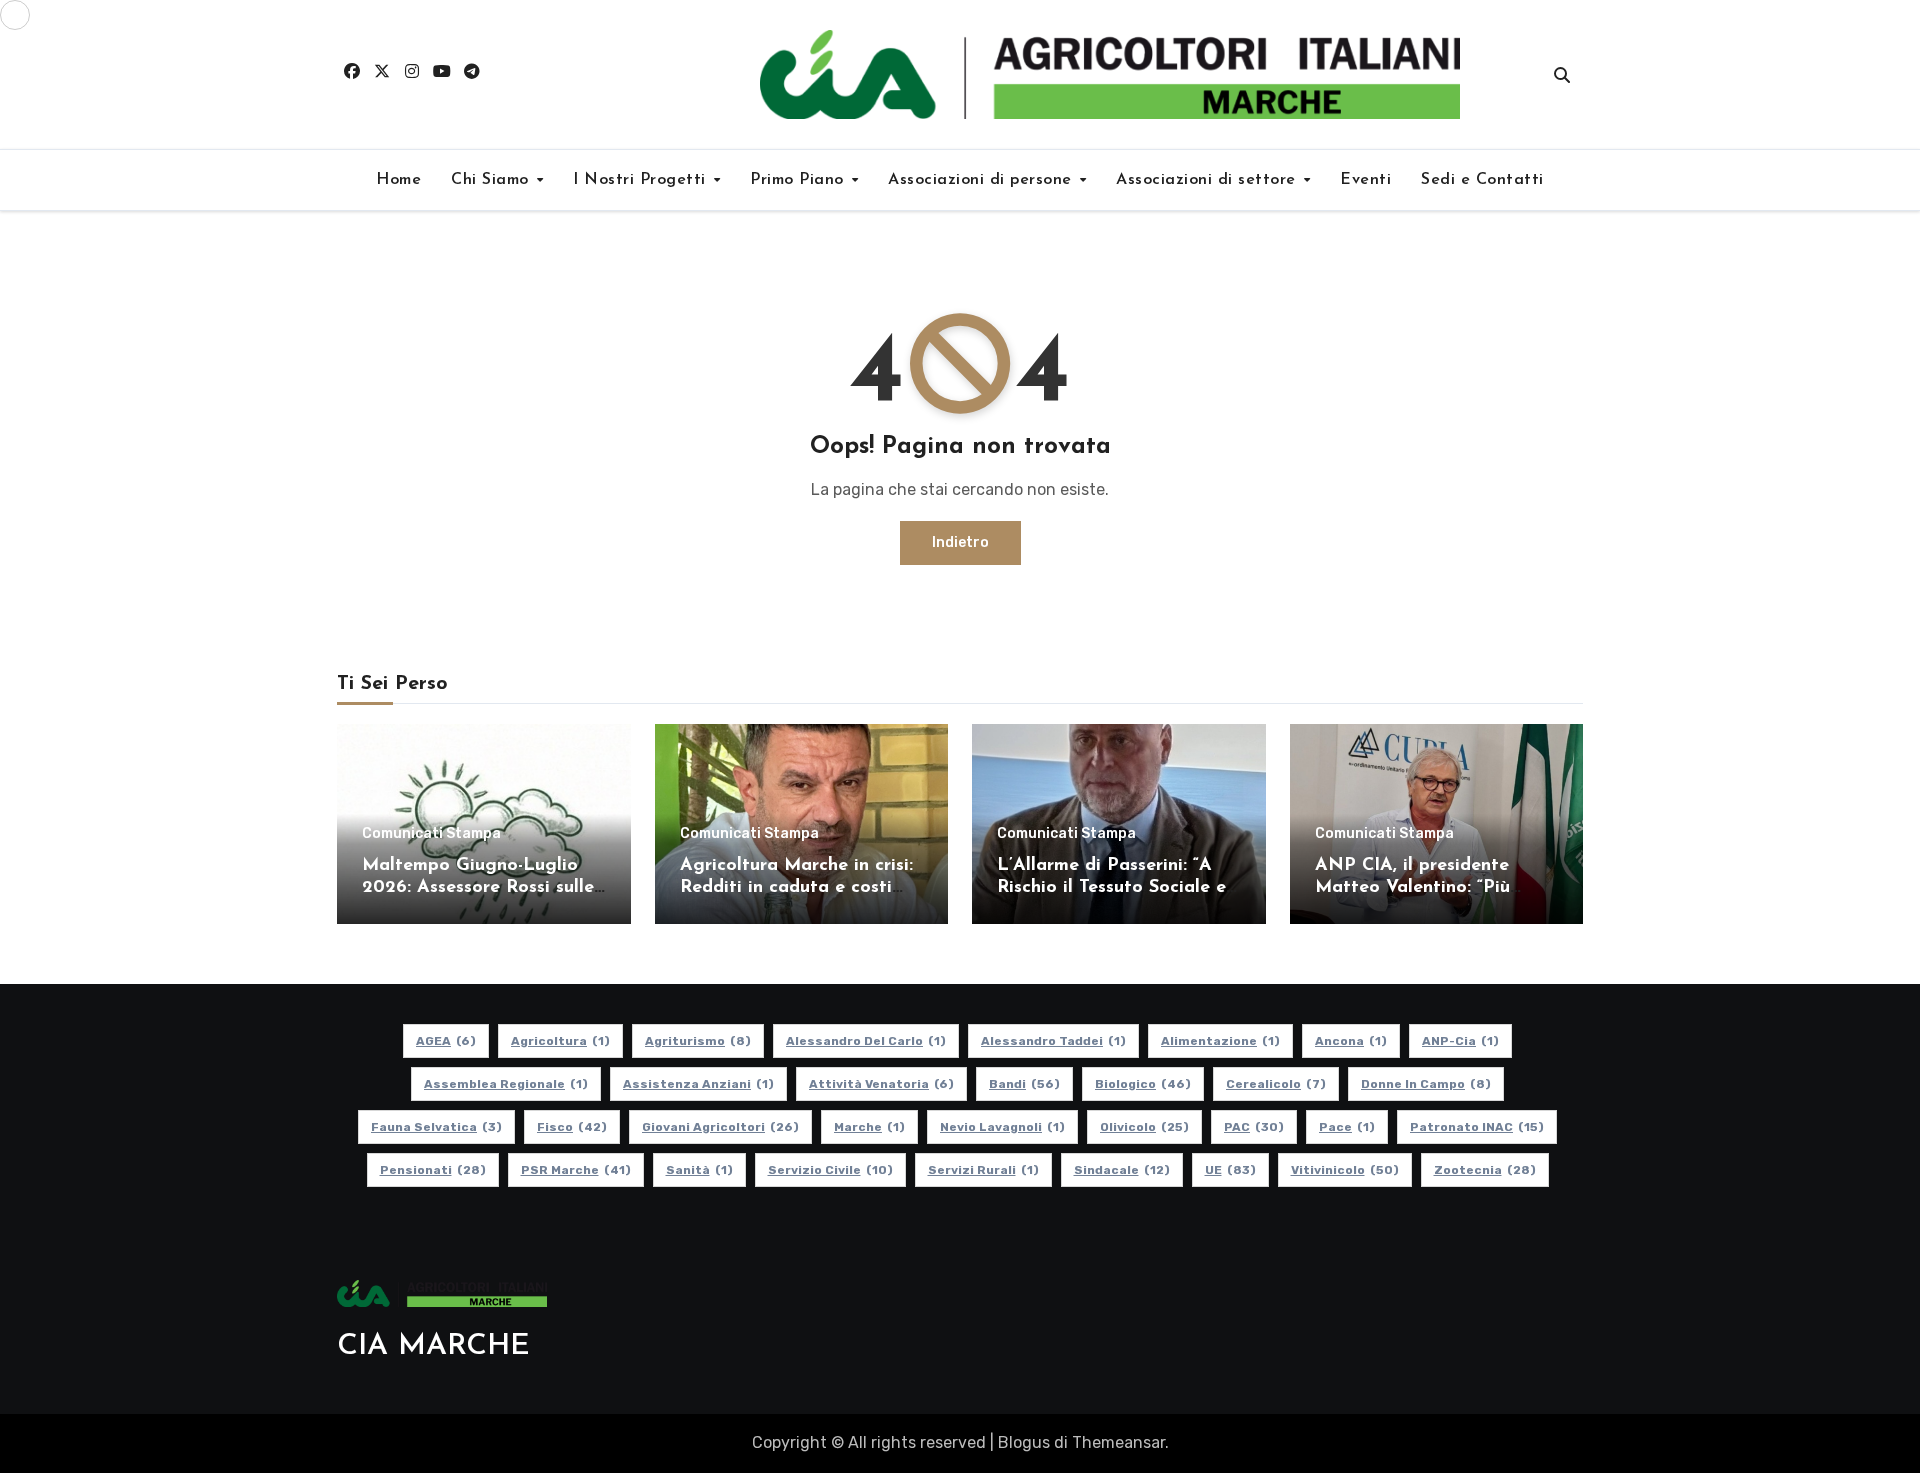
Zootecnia (1485, 1170)
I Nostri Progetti (642, 180)
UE (1230, 1170)
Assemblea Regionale (506, 1084)
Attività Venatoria (881, 1084)
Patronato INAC (1477, 1127)
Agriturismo (698, 1041)
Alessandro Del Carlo (866, 1041)
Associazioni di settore (1208, 180)
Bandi (1024, 1084)
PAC (1254, 1127)
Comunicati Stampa (431, 834)
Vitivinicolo (1345, 1170)
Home (398, 180)
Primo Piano (799, 180)
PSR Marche (576, 1170)
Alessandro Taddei (1053, 1041)
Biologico (1143, 1084)
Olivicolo (1144, 1127)
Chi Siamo (492, 180)
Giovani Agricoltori (720, 1127)
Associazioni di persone (982, 180)
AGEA (446, 1041)
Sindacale (1122, 1170)
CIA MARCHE (433, 1346)
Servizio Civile (830, 1170)
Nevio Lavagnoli (1002, 1127)
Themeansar (1118, 1442)
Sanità (699, 1170)
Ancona (1351, 1041)
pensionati (433, 1170)
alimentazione (1220, 1041)
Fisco (572, 1127)
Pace (1347, 1127)
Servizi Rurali (983, 1170)
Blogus (1024, 1442)
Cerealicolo (1276, 1084)
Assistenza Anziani (698, 1084)
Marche (869, 1127)
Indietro (960, 542)
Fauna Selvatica (436, 1127)
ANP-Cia (1460, 1041)
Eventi (1365, 180)
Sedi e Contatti (1482, 180)
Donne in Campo (1426, 1084)
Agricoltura (560, 1041)
